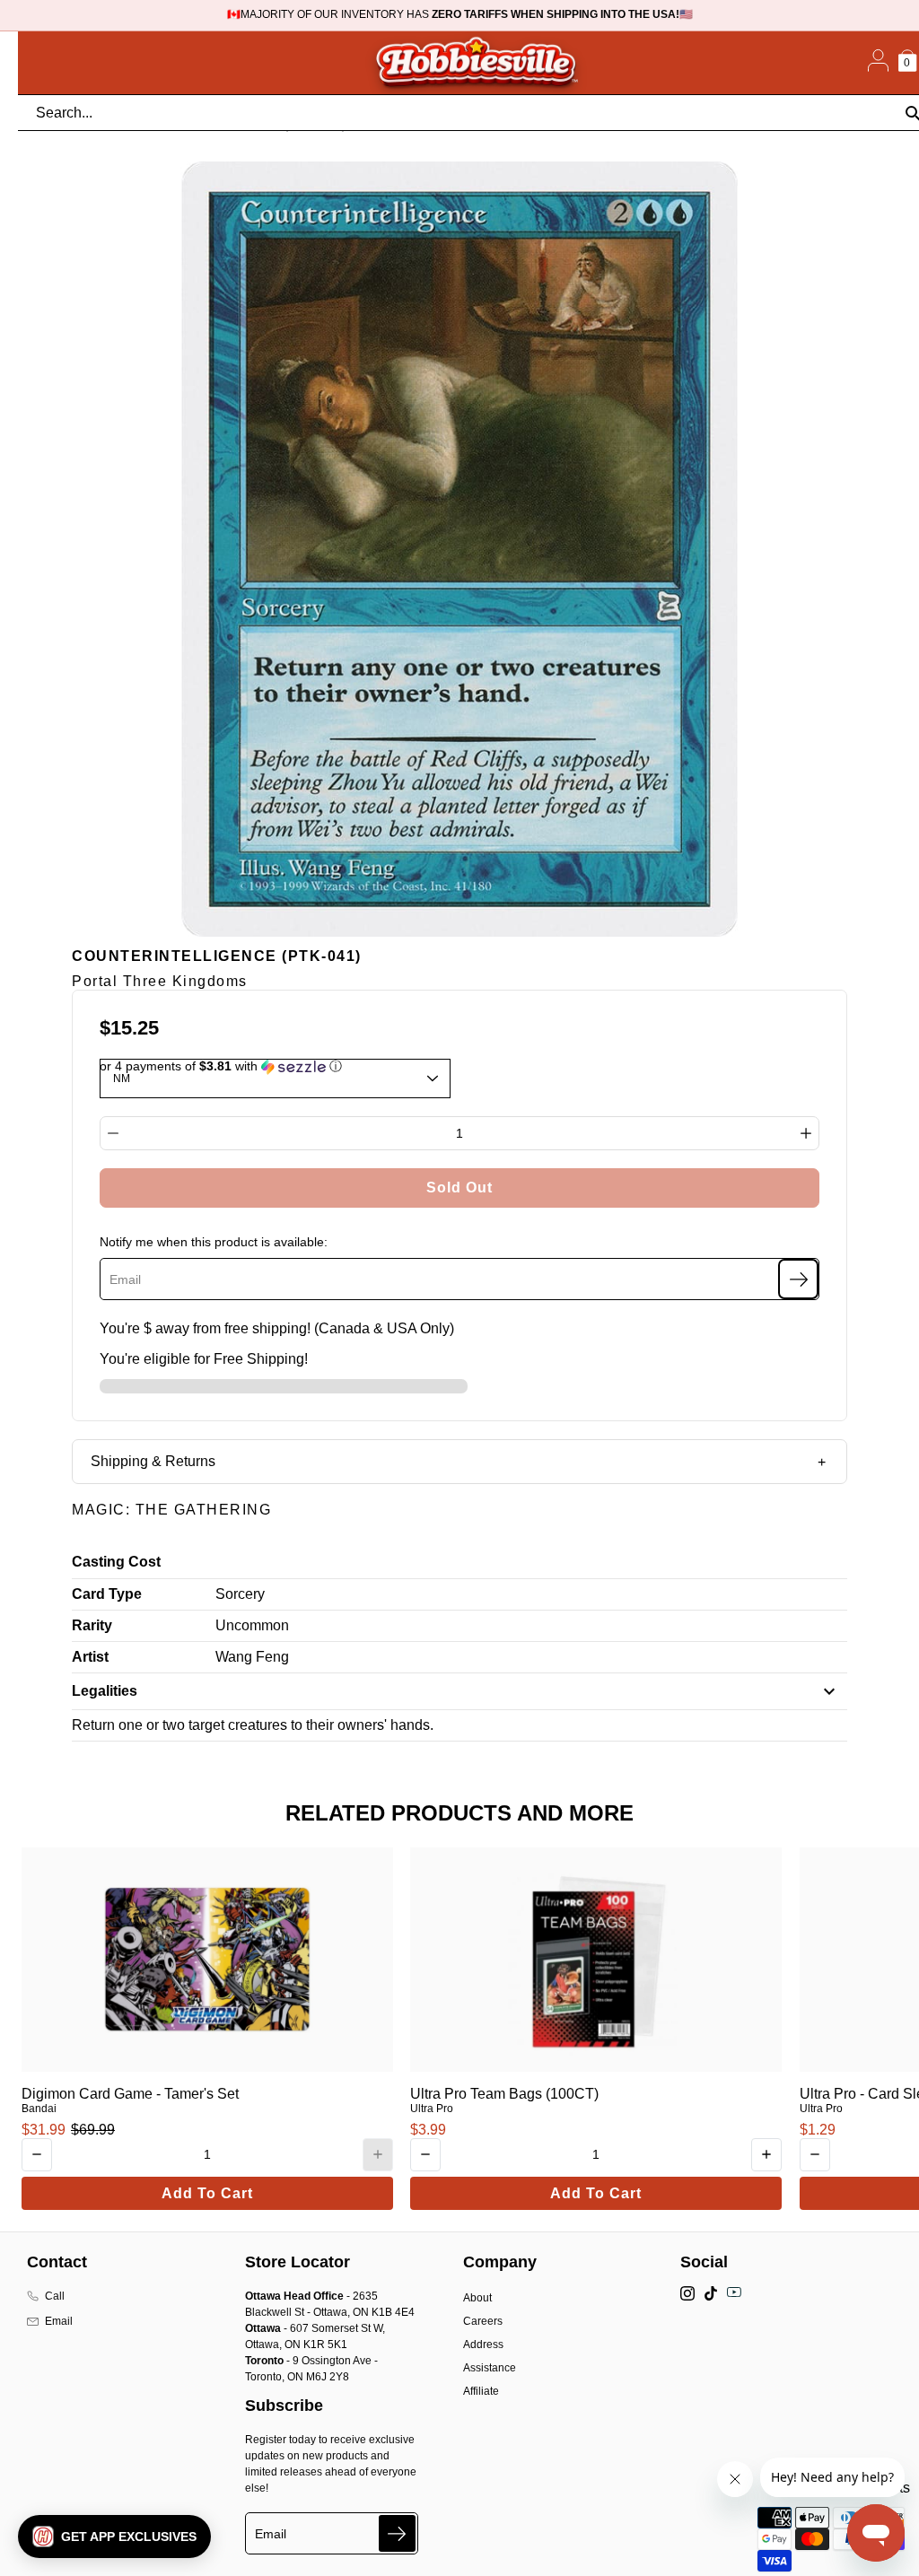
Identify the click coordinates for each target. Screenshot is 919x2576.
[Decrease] (113, 1133)
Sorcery (240, 1594)
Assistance (490, 2368)
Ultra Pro (432, 2109)
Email (59, 2321)
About (477, 2298)
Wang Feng (252, 1657)
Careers (483, 2321)
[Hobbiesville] (476, 63)
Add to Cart (207, 2193)
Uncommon (252, 1625)
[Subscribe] (798, 1279)
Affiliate (481, 2391)
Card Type (107, 1594)
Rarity (92, 1625)
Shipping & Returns (153, 1461)
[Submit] (397, 2533)
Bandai (39, 2109)
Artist (90, 1657)
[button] (114, 2537)
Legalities (105, 1691)
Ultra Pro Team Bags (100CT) (504, 2094)
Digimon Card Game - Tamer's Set (130, 2094)
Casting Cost (116, 1562)
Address (483, 2345)
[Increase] (806, 1133)
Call (55, 2296)
